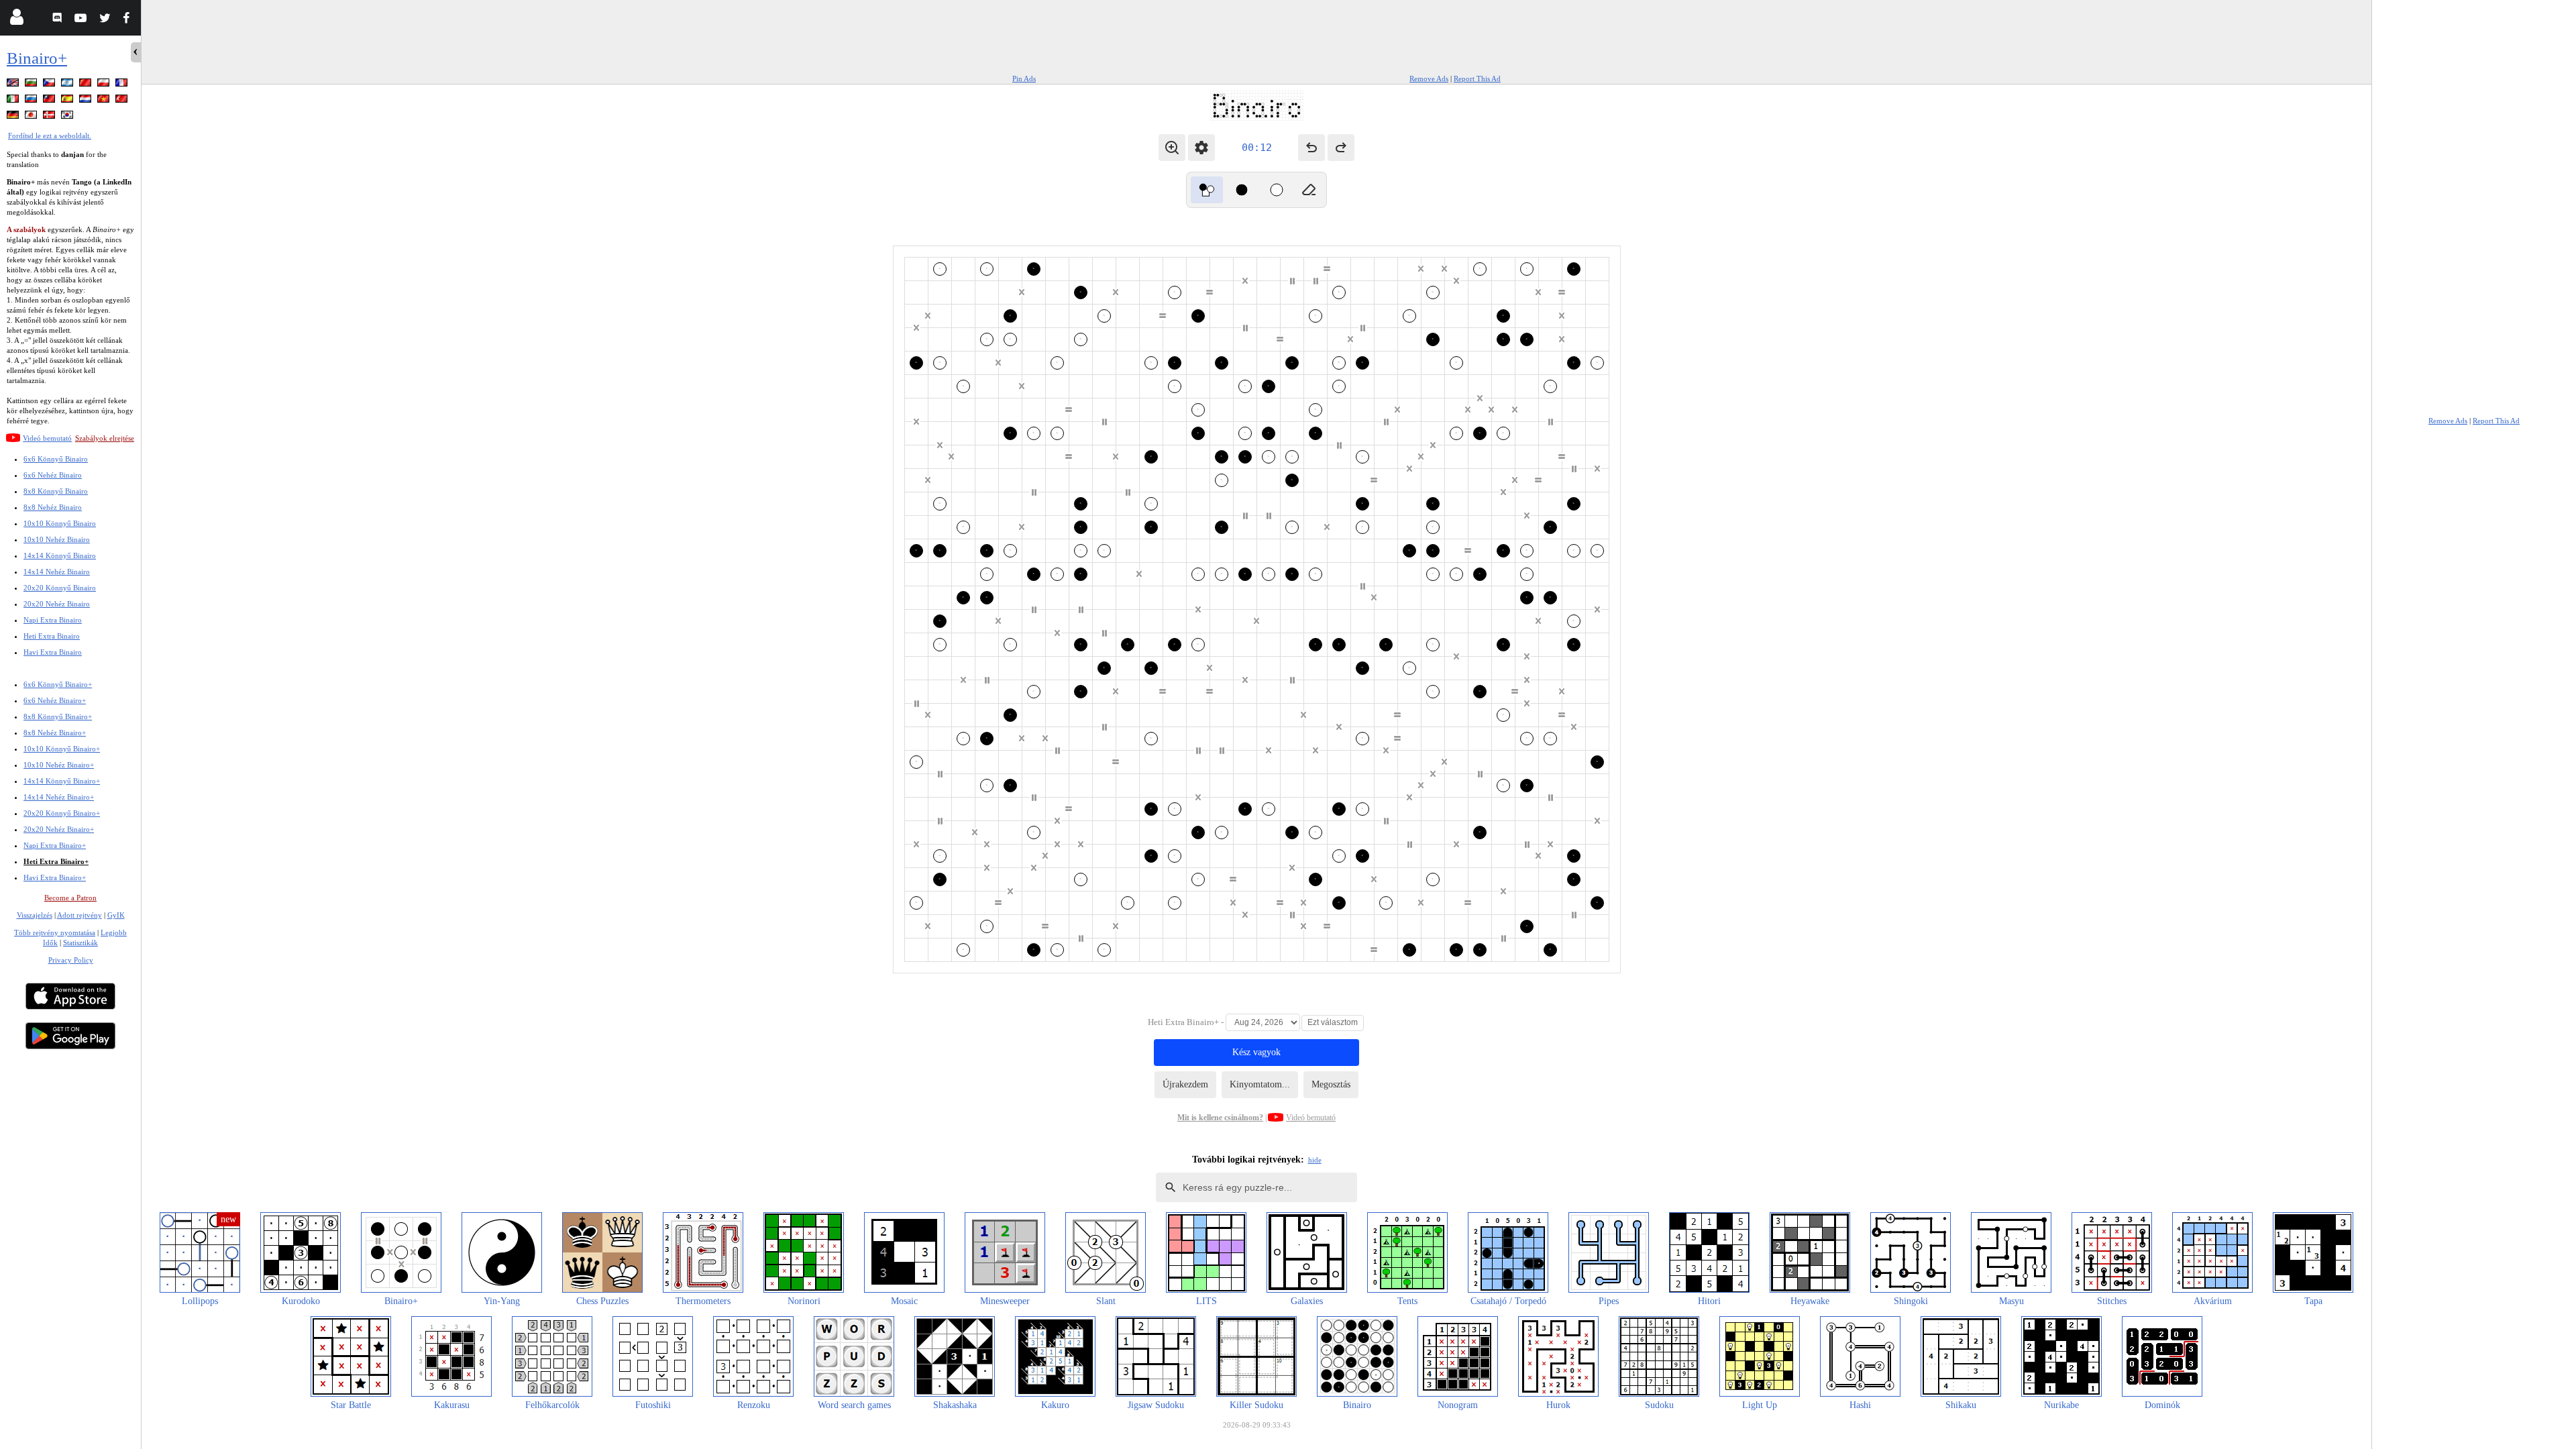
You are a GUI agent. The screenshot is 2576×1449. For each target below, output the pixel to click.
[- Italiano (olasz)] (14, 101)
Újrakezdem (1185, 1084)
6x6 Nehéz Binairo (53, 475)
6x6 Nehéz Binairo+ (55, 700)
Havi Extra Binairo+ (55, 877)
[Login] (16, 20)
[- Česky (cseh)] (50, 85)
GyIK (116, 915)
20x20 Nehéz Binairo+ (59, 829)
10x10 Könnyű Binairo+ (62, 749)
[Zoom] (1172, 148)
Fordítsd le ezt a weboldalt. (50, 136)
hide (1315, 1160)
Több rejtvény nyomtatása (55, 932)
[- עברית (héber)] (68, 85)
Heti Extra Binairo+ (56, 861)
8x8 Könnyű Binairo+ (58, 716)
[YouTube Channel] (82, 20)
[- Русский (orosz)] (32, 101)
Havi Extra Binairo (53, 652)
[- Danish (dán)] (50, 117)
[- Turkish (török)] (123, 101)
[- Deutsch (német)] (14, 117)
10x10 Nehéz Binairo (57, 539)
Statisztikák (80, 943)
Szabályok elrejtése (105, 438)
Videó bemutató (47, 438)
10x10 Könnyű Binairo (60, 523)
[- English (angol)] (14, 85)
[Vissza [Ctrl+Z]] (1311, 148)
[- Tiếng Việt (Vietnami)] (105, 101)
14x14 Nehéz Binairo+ (59, 797)
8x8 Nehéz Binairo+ (55, 733)
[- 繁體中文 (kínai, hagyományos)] (50, 101)
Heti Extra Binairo (52, 636)
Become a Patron (70, 898)
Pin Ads (1024, 78)
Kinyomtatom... (1260, 1084)
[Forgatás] (1207, 190)
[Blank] (1309, 190)
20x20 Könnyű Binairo (60, 588)
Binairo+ (37, 58)
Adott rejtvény (79, 915)
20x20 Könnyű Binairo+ (62, 813)
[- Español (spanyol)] (68, 101)
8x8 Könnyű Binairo (56, 491)
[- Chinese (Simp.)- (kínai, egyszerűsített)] (87, 85)
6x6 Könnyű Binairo (56, 459)
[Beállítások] (1201, 148)
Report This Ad (1477, 78)
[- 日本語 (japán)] (32, 117)
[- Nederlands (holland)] (87, 101)
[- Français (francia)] (123, 85)
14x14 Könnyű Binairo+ (62, 781)
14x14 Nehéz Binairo (57, 572)
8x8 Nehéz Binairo (53, 507)
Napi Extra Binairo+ (55, 845)
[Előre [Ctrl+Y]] (1341, 148)
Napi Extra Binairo (53, 620)
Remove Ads (1429, 78)
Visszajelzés (35, 915)
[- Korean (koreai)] (68, 117)
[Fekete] (1242, 190)
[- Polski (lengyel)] (105, 85)
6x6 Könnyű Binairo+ (58, 684)
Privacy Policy (71, 960)
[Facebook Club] (129, 20)
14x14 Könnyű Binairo (60, 555)
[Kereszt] (1277, 190)
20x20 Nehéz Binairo (57, 604)
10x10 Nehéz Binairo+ (59, 765)
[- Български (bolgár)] (32, 85)
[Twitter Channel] (106, 20)
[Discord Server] (59, 20)
